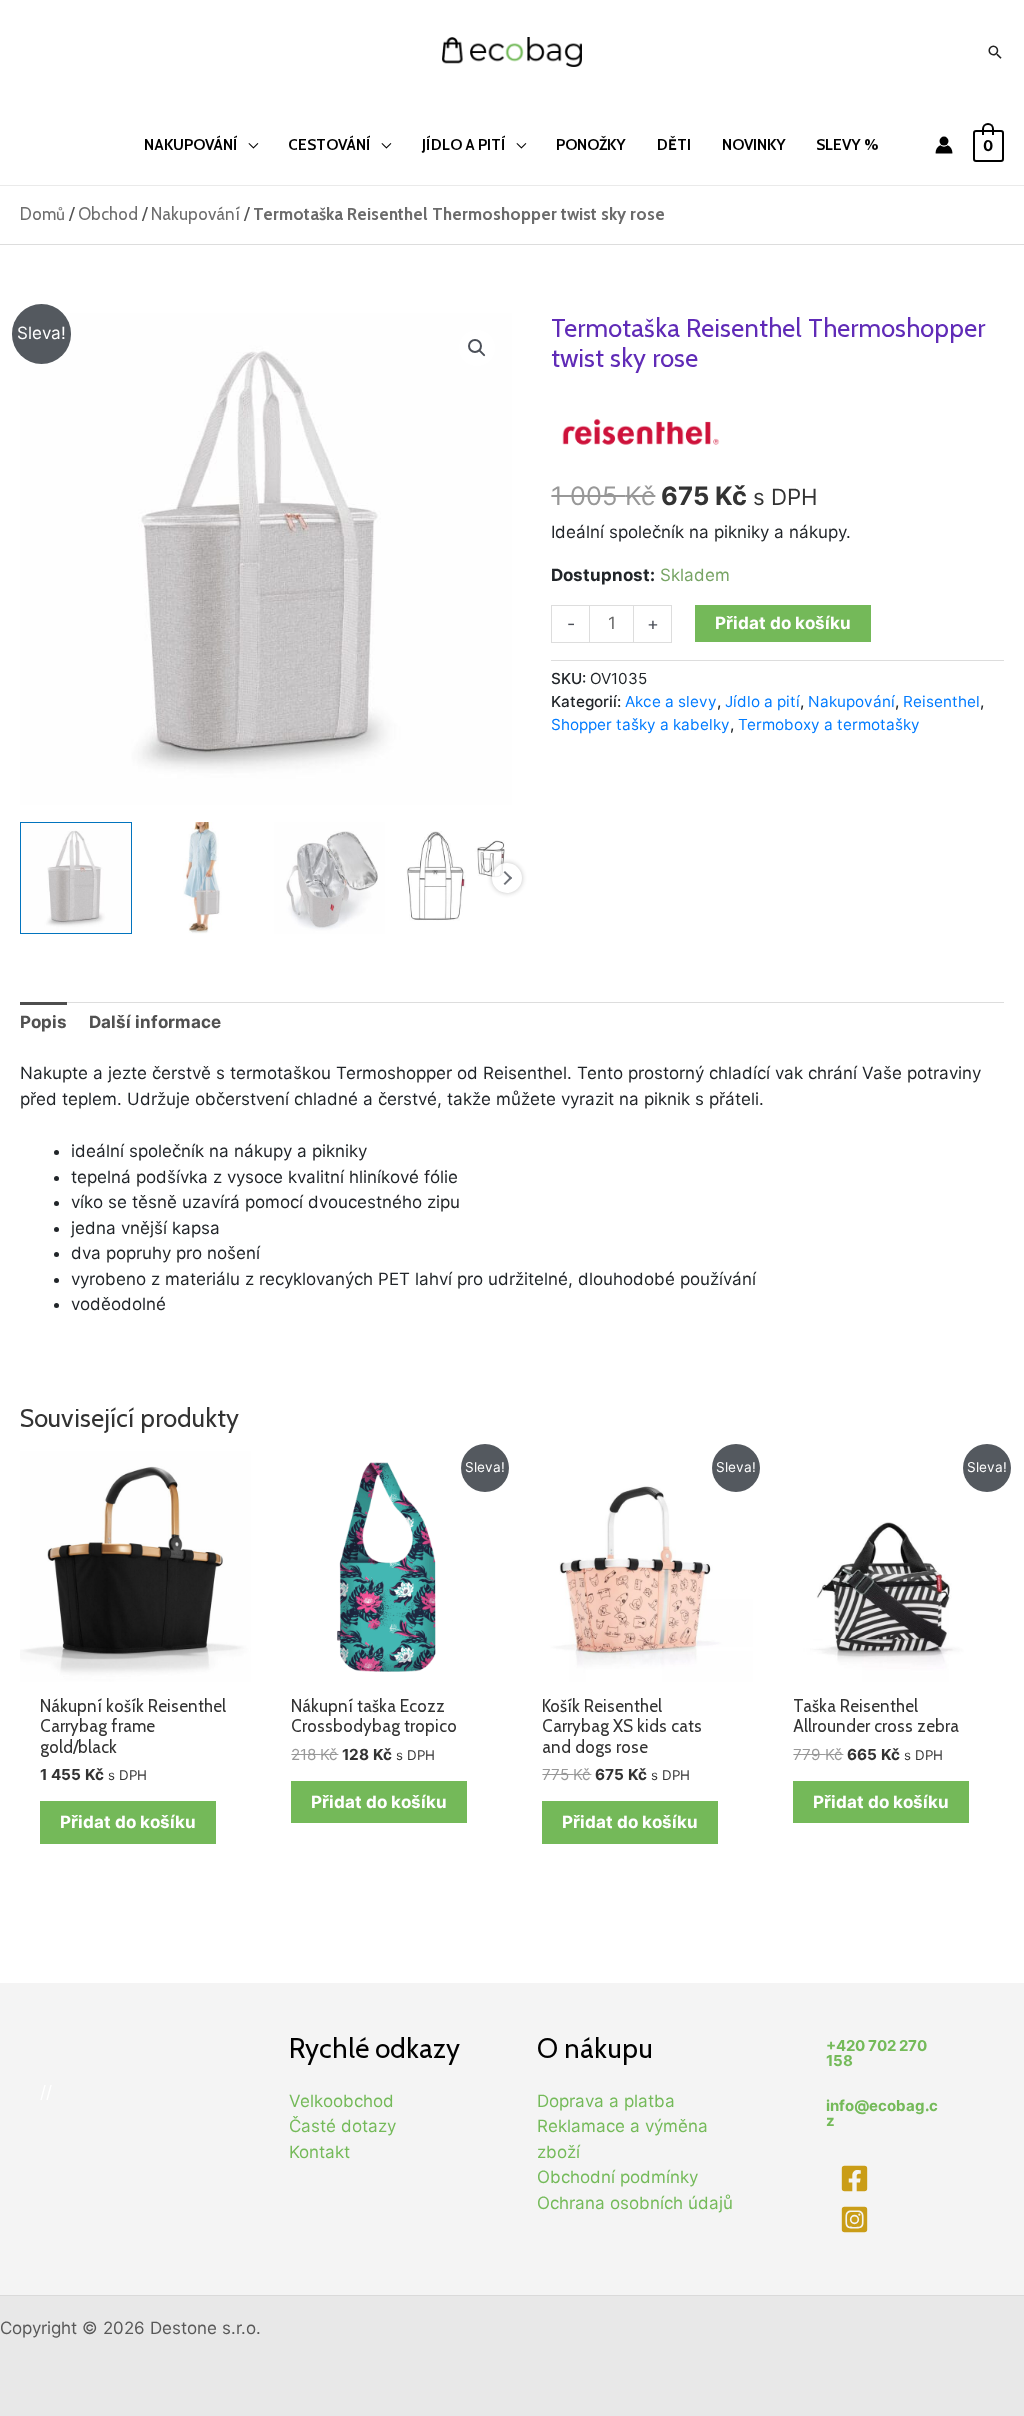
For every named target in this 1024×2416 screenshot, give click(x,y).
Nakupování (195, 214)
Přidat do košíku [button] (128, 1822)
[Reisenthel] (641, 430)
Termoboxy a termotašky (829, 724)
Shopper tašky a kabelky (640, 724)
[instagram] (857, 2219)
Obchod (108, 214)
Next (507, 878)
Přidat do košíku (783, 623)
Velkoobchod (341, 2101)
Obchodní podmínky (617, 2177)
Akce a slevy (671, 701)
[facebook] (857, 2178)
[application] (248, 144)
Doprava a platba (606, 2101)
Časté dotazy (342, 2126)
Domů (42, 214)
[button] (477, 348)
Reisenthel (941, 701)
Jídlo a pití (762, 701)
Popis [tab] (43, 1022)
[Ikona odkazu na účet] (944, 145)
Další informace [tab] (155, 1022)
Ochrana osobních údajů (635, 2203)
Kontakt (319, 2152)
